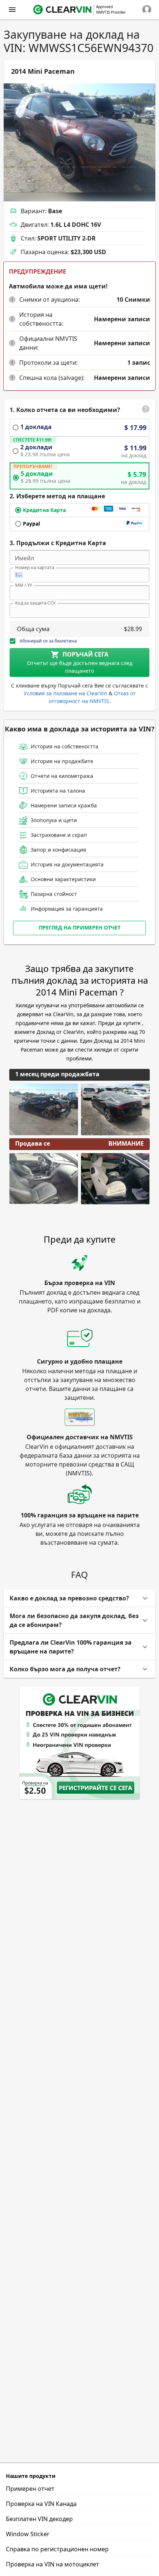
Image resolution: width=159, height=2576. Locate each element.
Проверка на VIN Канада (41, 2504)
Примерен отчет (30, 2489)
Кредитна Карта (44, 510)
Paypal (31, 524)
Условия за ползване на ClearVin (65, 693)
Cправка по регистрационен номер (57, 2549)
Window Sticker (28, 2534)
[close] (12, 10)
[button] (12, 300)
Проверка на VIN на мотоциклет (53, 2564)
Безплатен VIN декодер (39, 2519)
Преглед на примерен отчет (80, 927)
